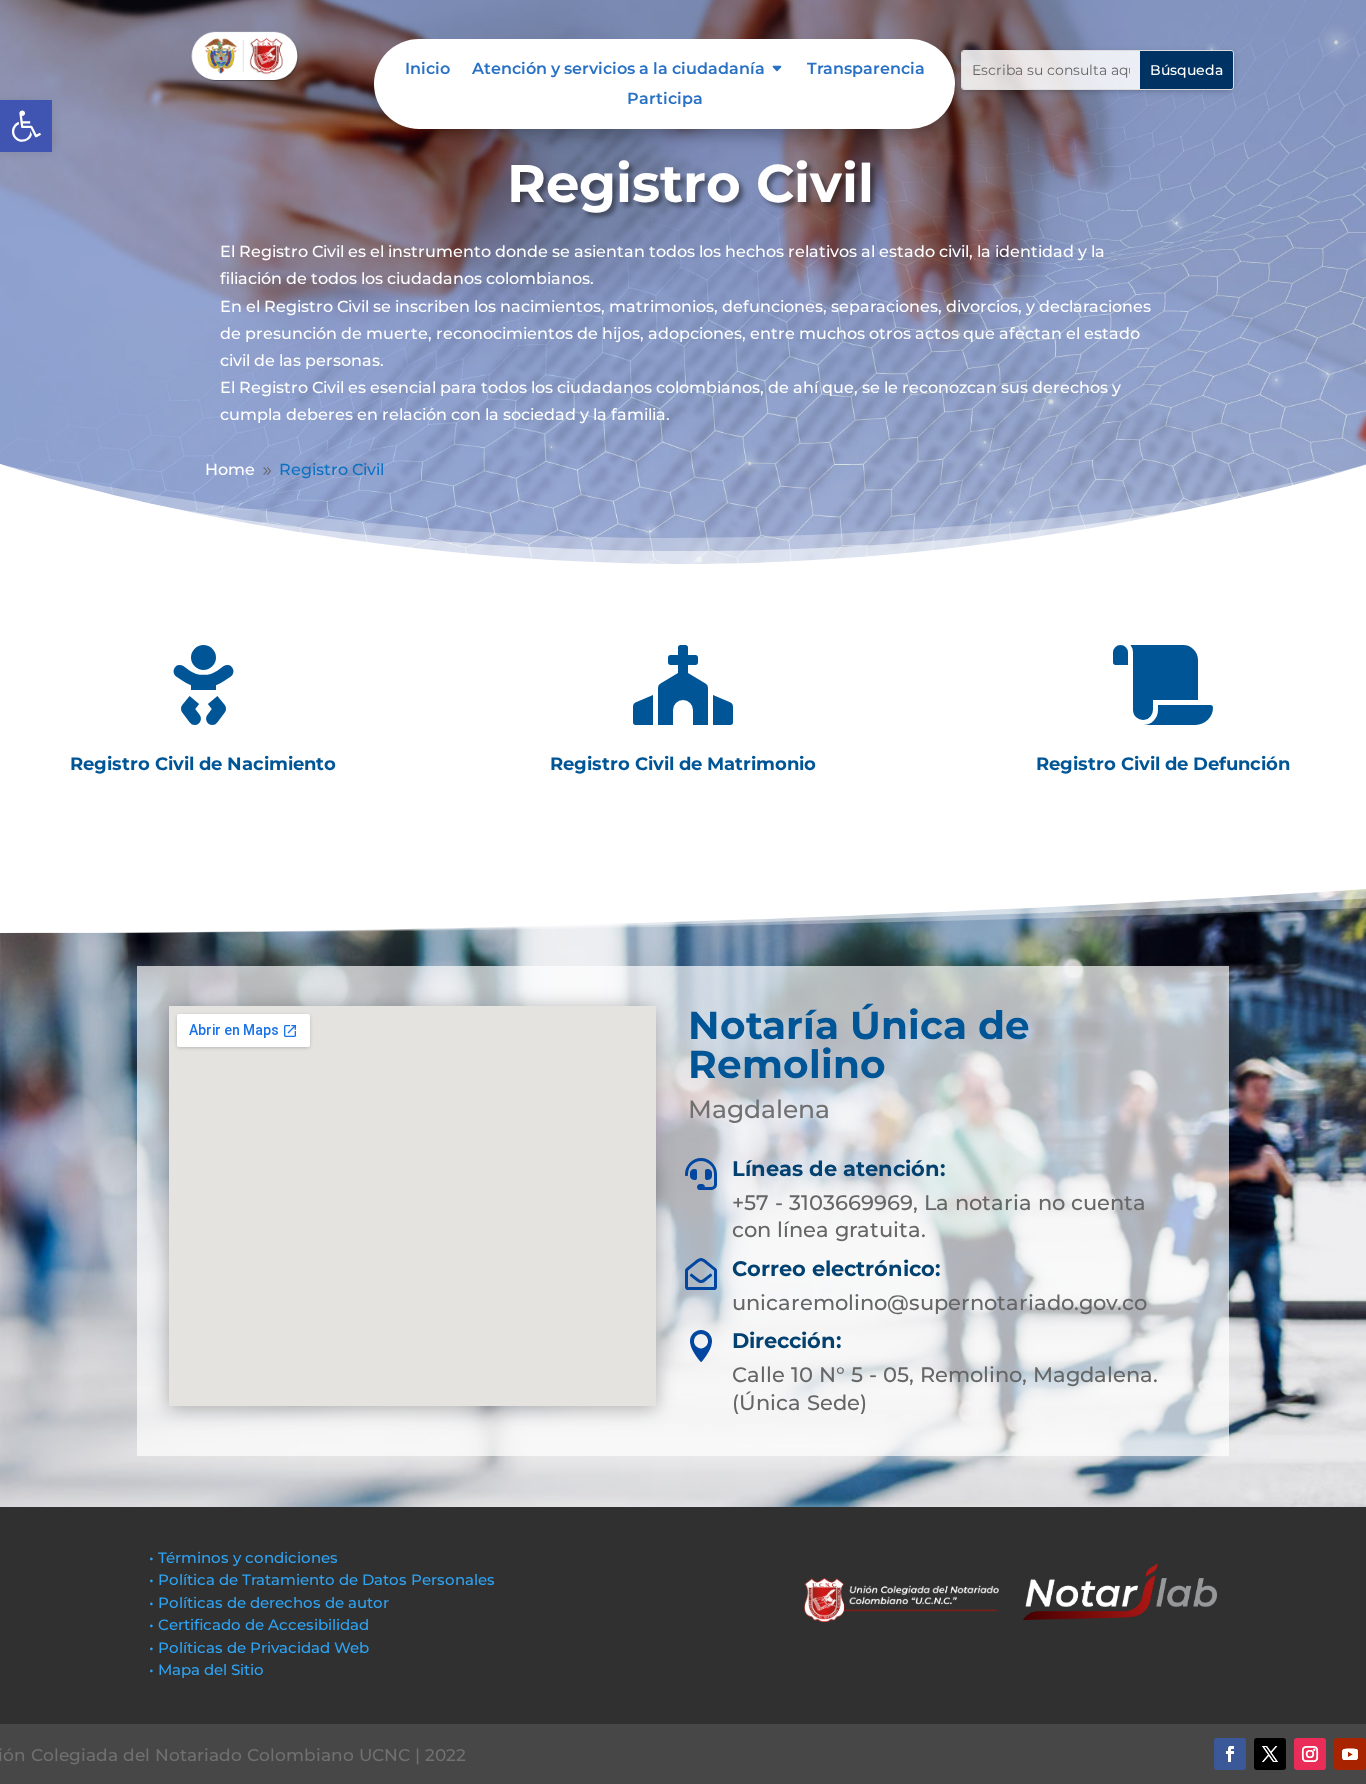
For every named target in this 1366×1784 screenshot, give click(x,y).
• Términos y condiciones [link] (243, 1557)
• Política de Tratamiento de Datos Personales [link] (322, 1579)
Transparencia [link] (866, 70)
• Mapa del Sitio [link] (208, 1669)
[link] (26, 126)
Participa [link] (665, 100)
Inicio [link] (427, 70)
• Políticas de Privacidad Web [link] (259, 1647)
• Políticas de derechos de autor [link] (269, 1602)
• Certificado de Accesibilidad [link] (259, 1624)
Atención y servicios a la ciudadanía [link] (618, 70)
